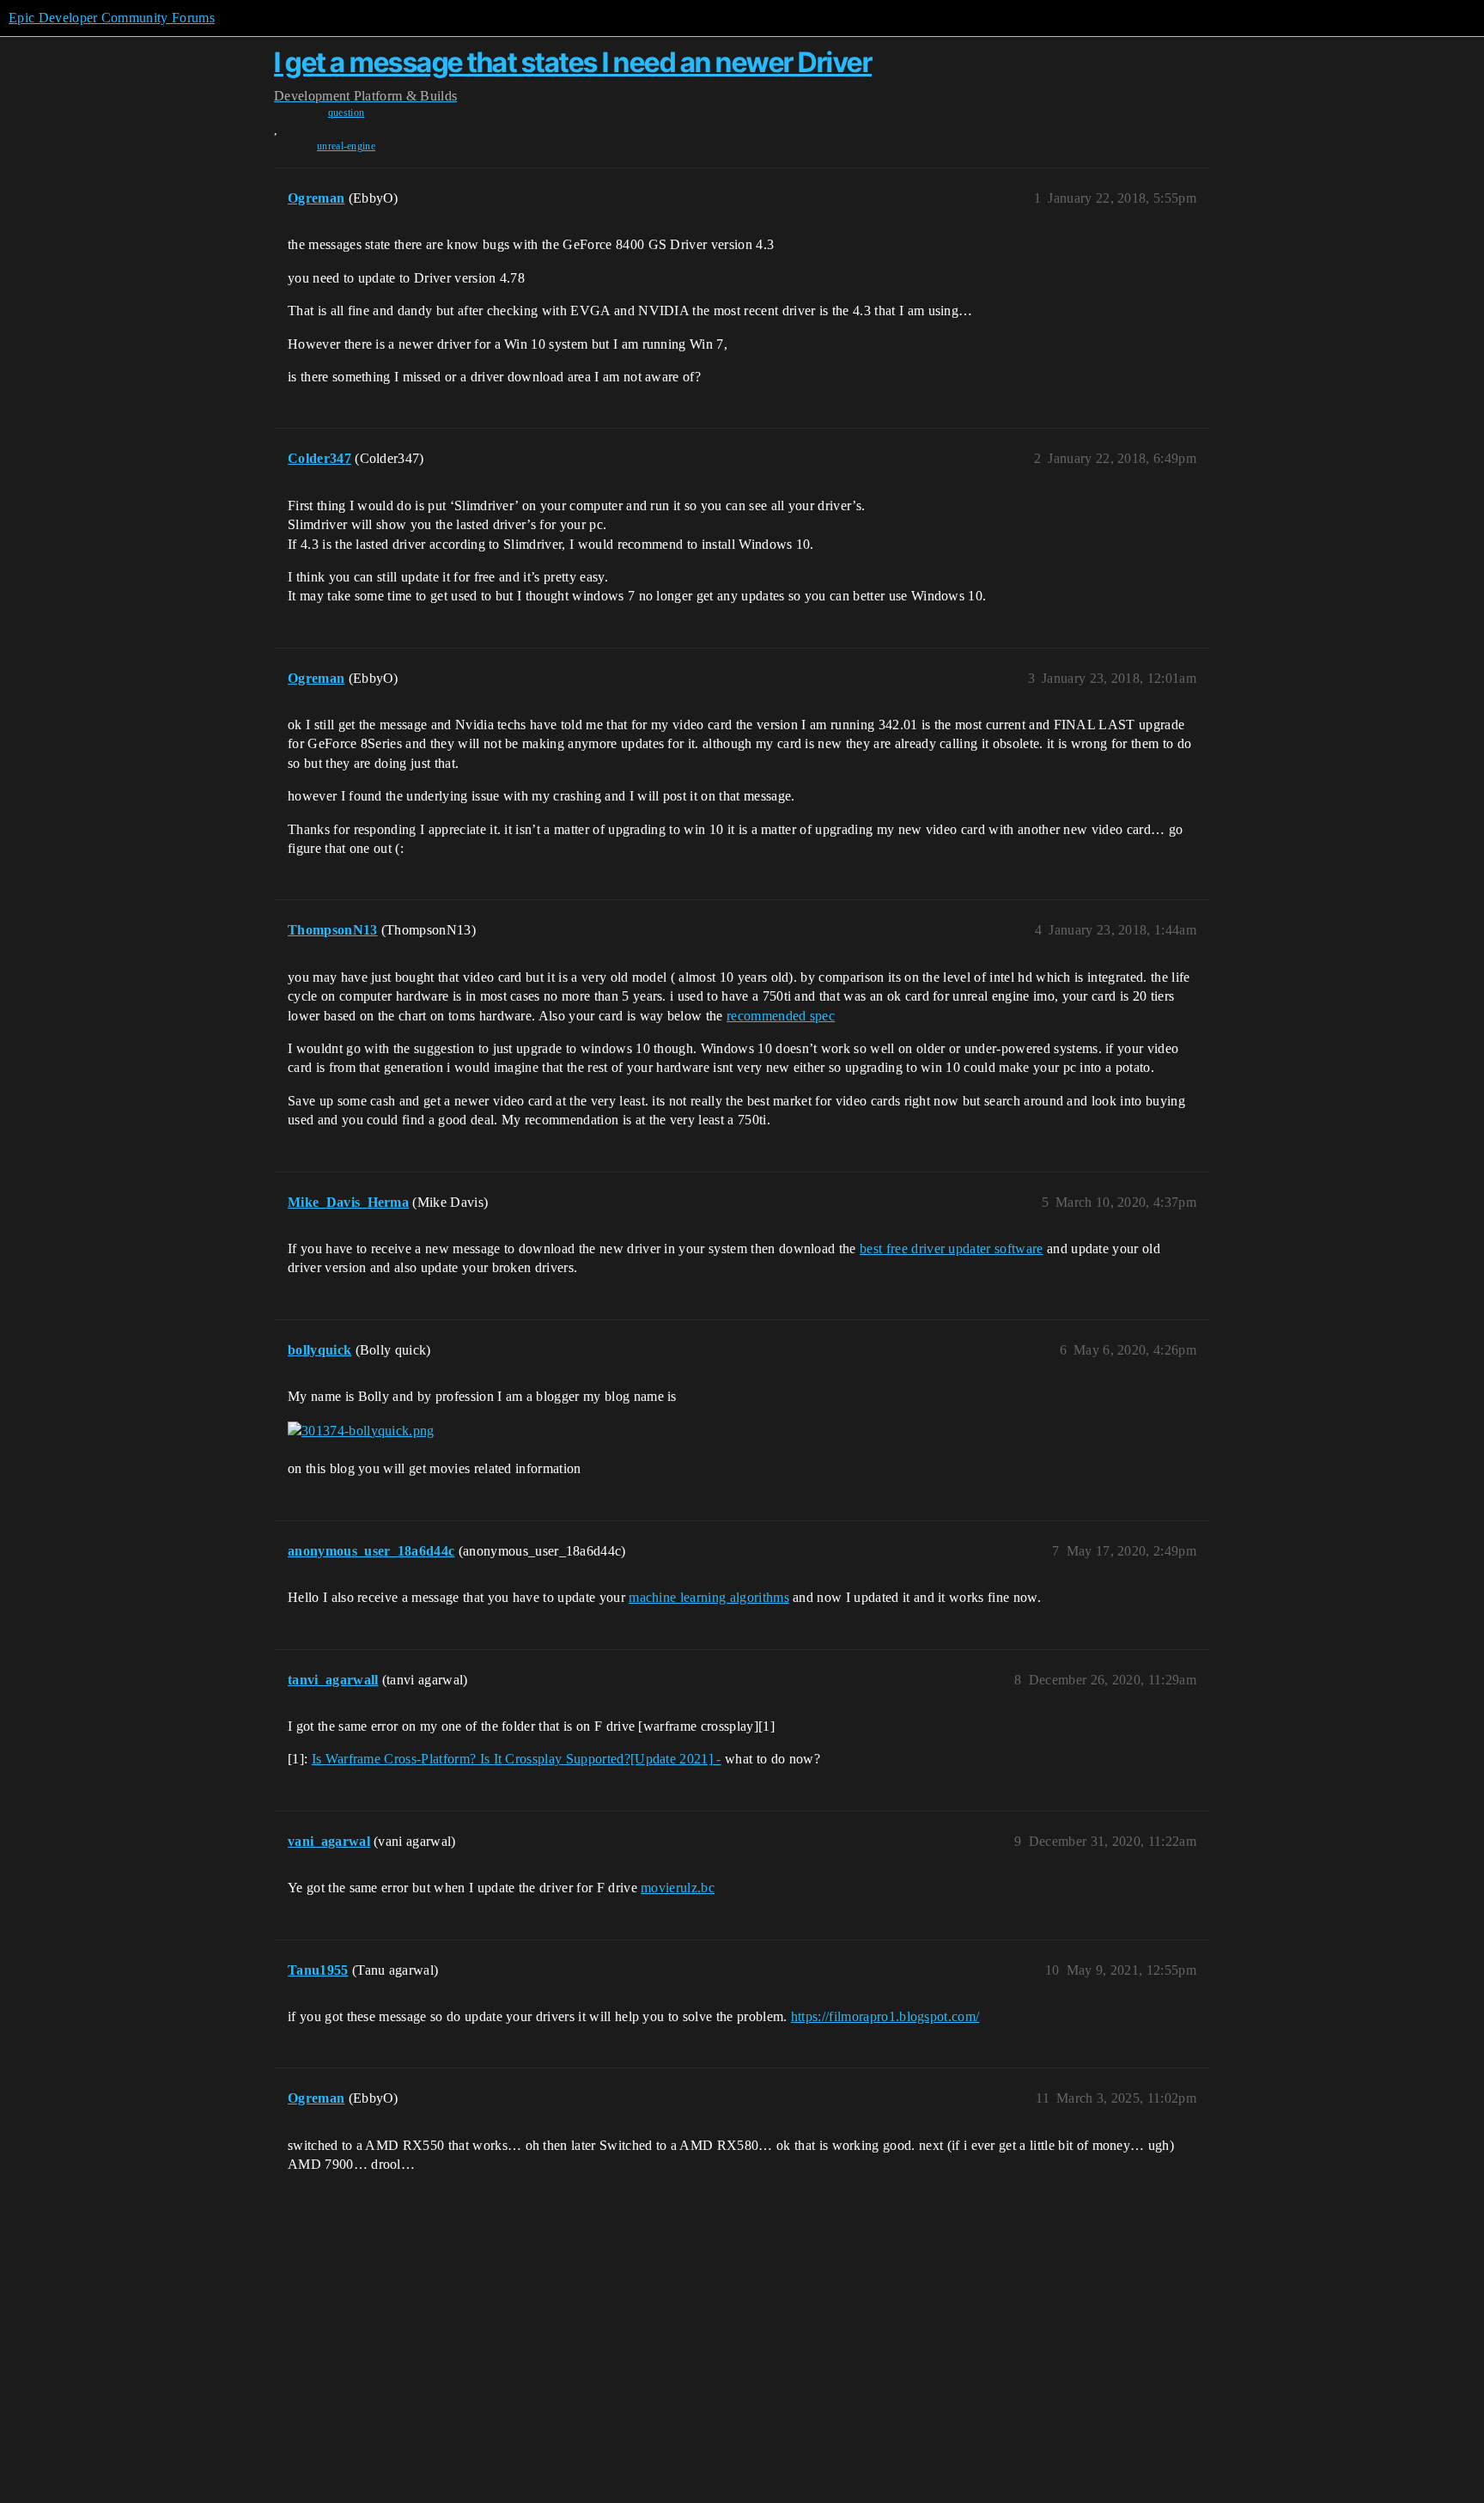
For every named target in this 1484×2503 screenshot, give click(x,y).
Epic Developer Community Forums (112, 18)
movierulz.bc (678, 1888)
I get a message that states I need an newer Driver (573, 62)
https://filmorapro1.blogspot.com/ (885, 2016)
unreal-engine (346, 146)
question (347, 113)
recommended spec (781, 1016)
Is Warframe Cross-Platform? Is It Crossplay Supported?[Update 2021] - (517, 1759)
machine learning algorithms (709, 1597)
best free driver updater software (952, 1248)
